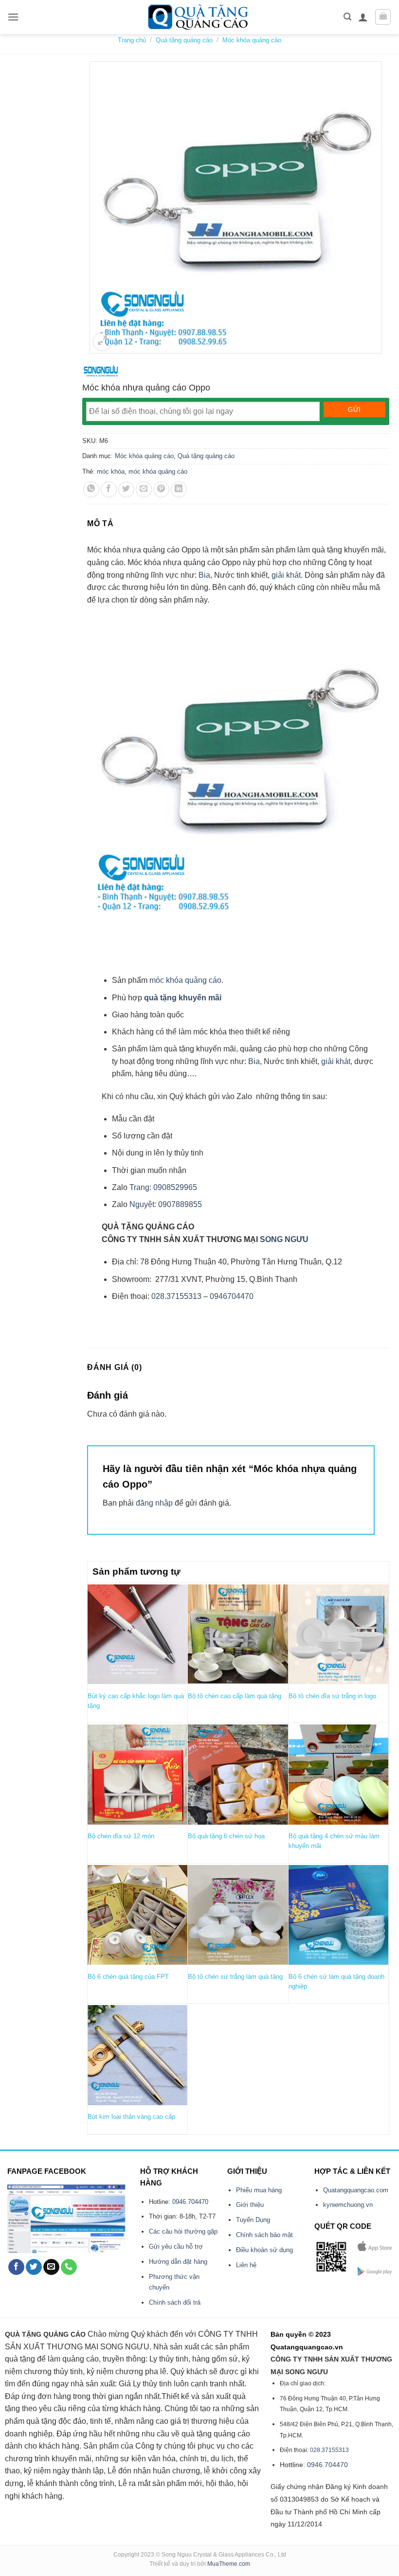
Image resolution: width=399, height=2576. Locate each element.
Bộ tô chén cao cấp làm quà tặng (235, 1696)
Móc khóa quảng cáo (252, 40)
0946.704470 (190, 2202)
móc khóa (111, 471)
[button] (13, 17)
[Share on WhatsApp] (91, 489)
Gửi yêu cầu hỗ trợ (176, 2247)
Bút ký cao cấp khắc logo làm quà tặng (136, 1701)
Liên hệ (246, 2265)
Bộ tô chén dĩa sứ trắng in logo (332, 1696)
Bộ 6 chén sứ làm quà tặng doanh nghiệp (336, 1981)
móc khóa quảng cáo (158, 471)
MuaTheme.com (229, 2564)
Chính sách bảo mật (264, 2235)
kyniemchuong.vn (348, 2205)
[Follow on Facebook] (16, 2267)
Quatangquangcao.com (356, 2190)
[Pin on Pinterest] (161, 489)
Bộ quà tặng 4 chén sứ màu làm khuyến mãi (334, 1841)
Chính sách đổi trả (175, 2302)
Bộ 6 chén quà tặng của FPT (128, 1977)
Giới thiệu (250, 2205)
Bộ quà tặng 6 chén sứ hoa (226, 1836)
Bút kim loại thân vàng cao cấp (131, 2117)
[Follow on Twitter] (34, 2267)
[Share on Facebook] (109, 489)
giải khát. (287, 575)
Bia (203, 575)
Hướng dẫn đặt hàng (178, 2262)
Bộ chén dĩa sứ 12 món (121, 1836)
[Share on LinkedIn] (179, 489)
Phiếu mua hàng (259, 2190)
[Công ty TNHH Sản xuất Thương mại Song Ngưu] (100, 371)
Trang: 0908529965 (163, 1187)
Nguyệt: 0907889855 (166, 1204)
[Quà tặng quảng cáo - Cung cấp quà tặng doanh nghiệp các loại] (200, 17)
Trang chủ (132, 40)
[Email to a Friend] (144, 489)
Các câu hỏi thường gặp (183, 2231)
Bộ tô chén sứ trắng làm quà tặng (235, 1977)
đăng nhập (154, 1503)
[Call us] (69, 2267)
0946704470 (232, 1296)
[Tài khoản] (363, 17)
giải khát (336, 1061)
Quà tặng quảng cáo (184, 40)
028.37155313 (176, 1296)
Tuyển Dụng (253, 2220)
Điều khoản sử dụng (264, 2250)
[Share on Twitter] (126, 489)
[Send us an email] (51, 2267)
